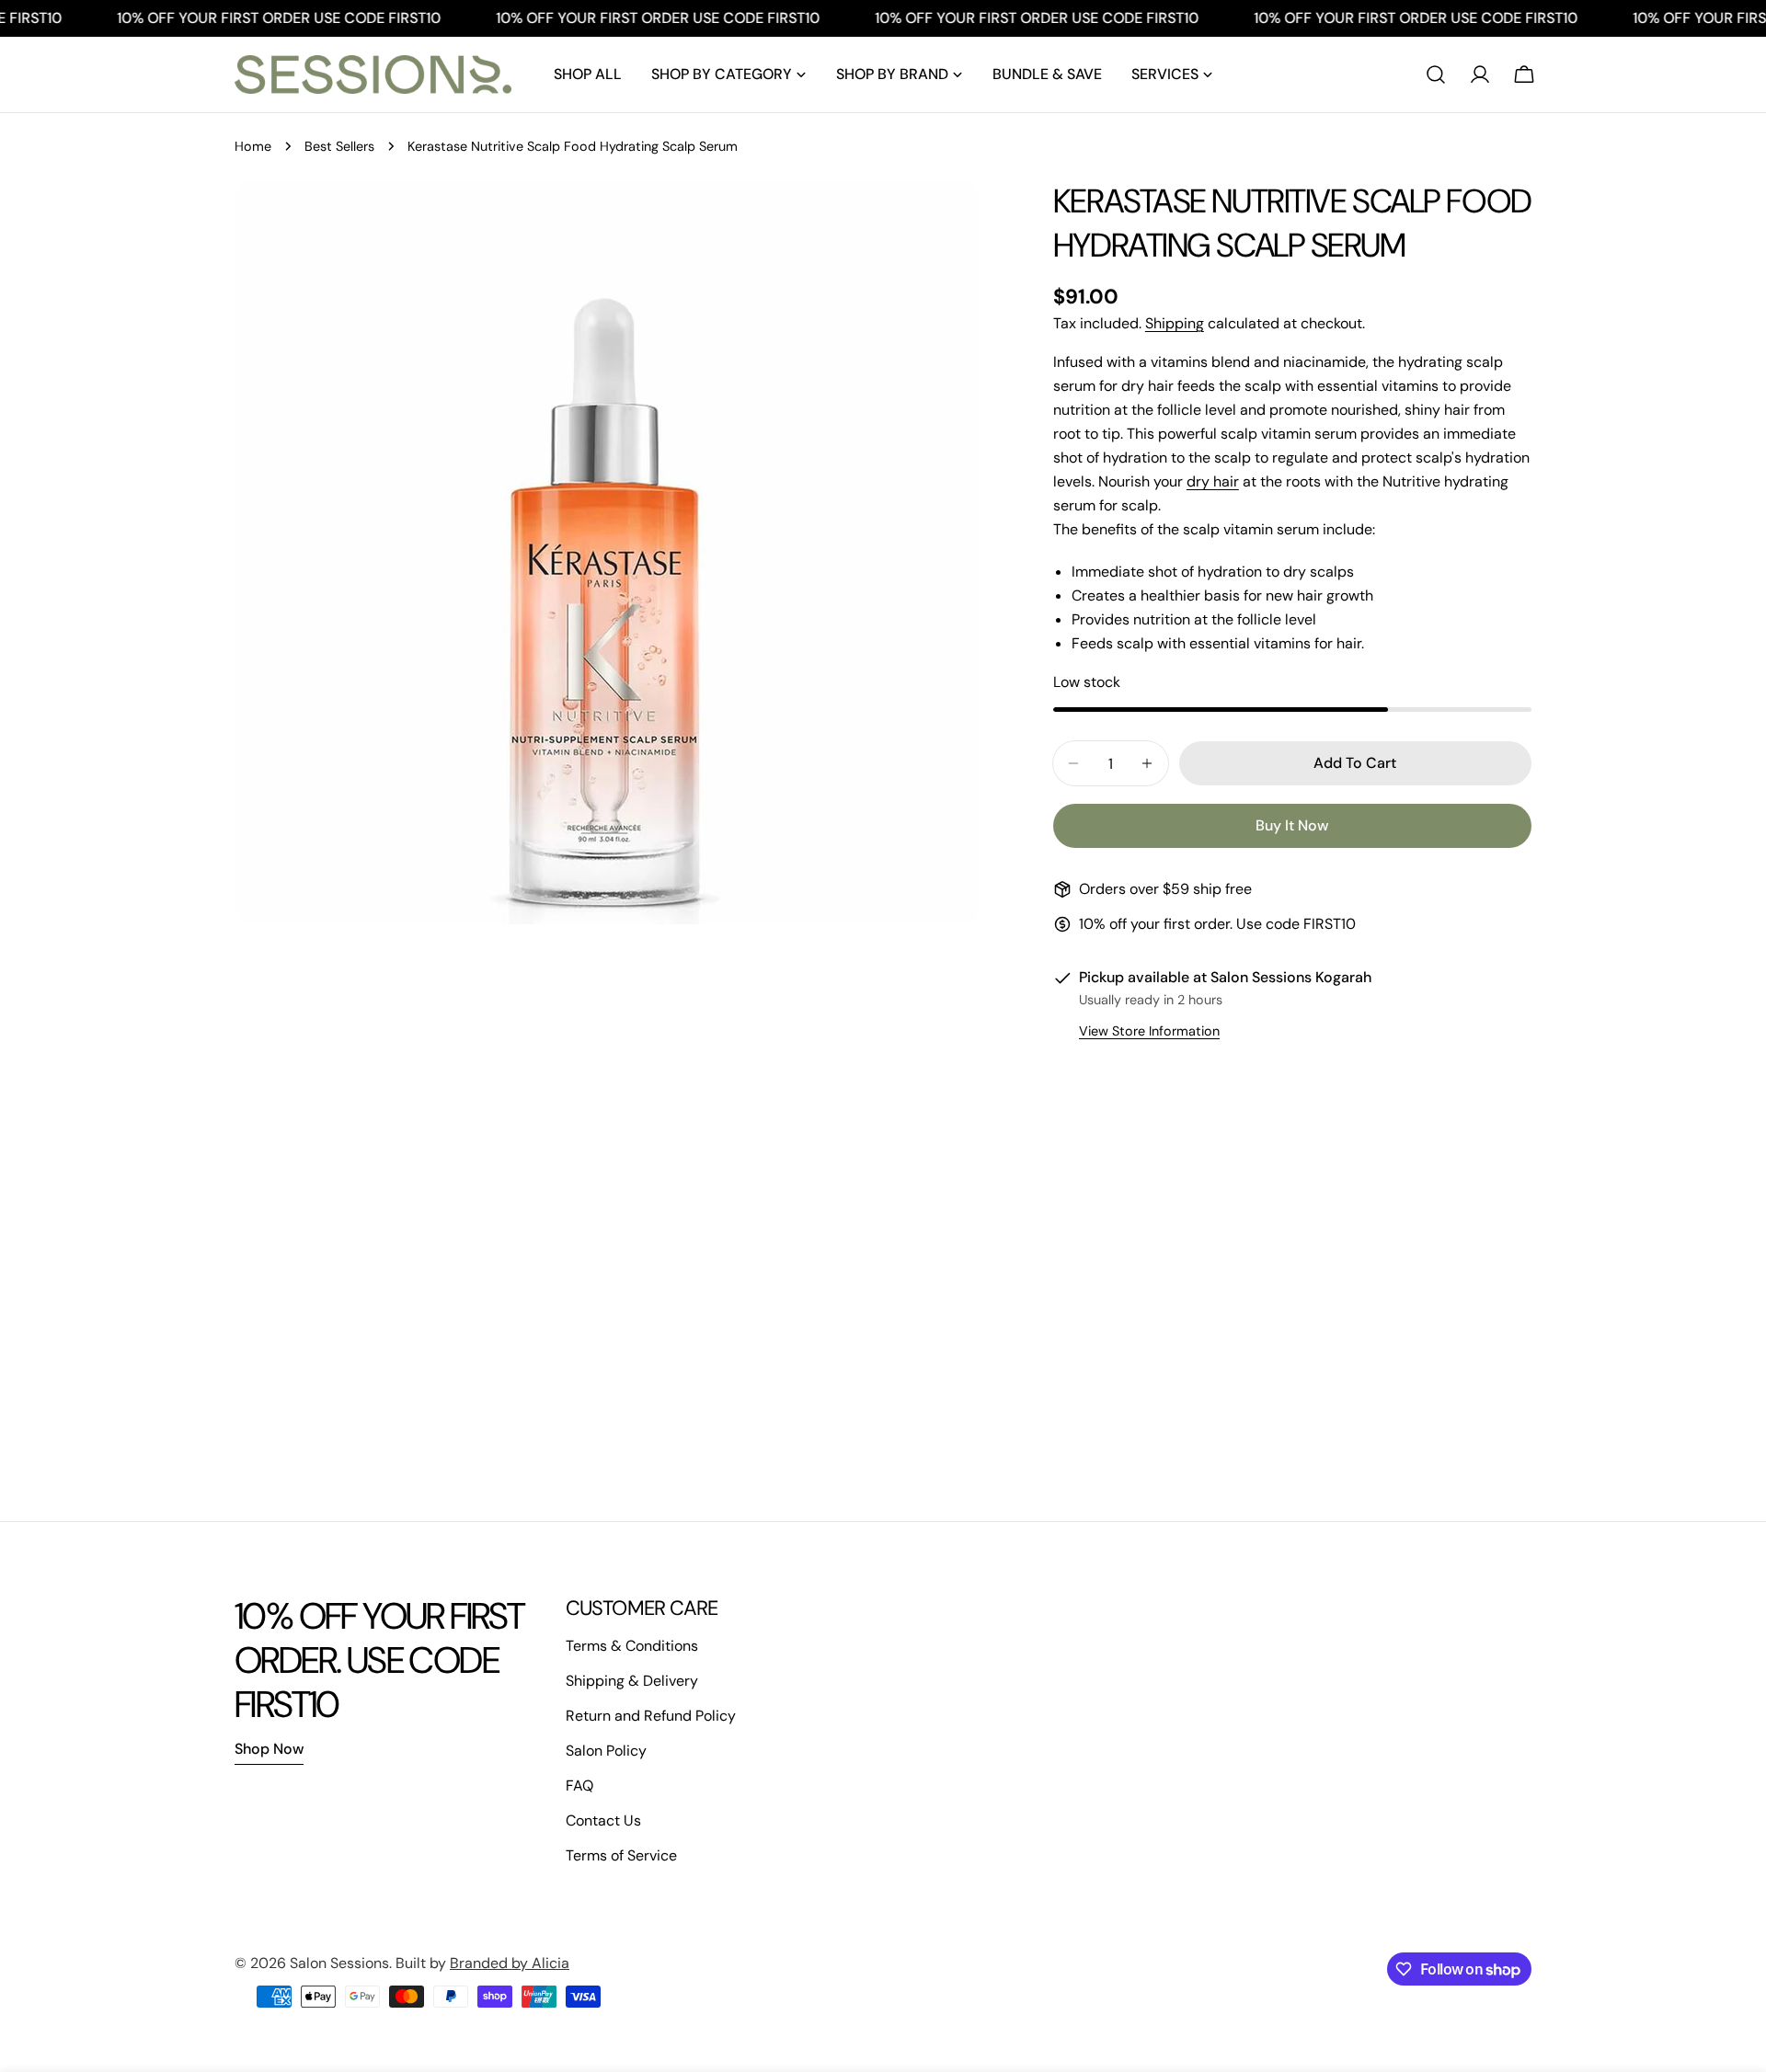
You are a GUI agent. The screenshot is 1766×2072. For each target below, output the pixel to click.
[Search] (1436, 74)
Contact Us (603, 1820)
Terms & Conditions (632, 1646)
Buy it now (1292, 825)
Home (253, 146)
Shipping (1175, 323)
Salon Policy (606, 1751)
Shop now (269, 1749)
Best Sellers (339, 146)
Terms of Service (621, 1855)
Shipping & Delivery (632, 1681)
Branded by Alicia (510, 1963)
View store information (1149, 1031)
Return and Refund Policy (651, 1716)
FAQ (579, 1786)
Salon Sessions (339, 1963)
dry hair (1213, 481)
